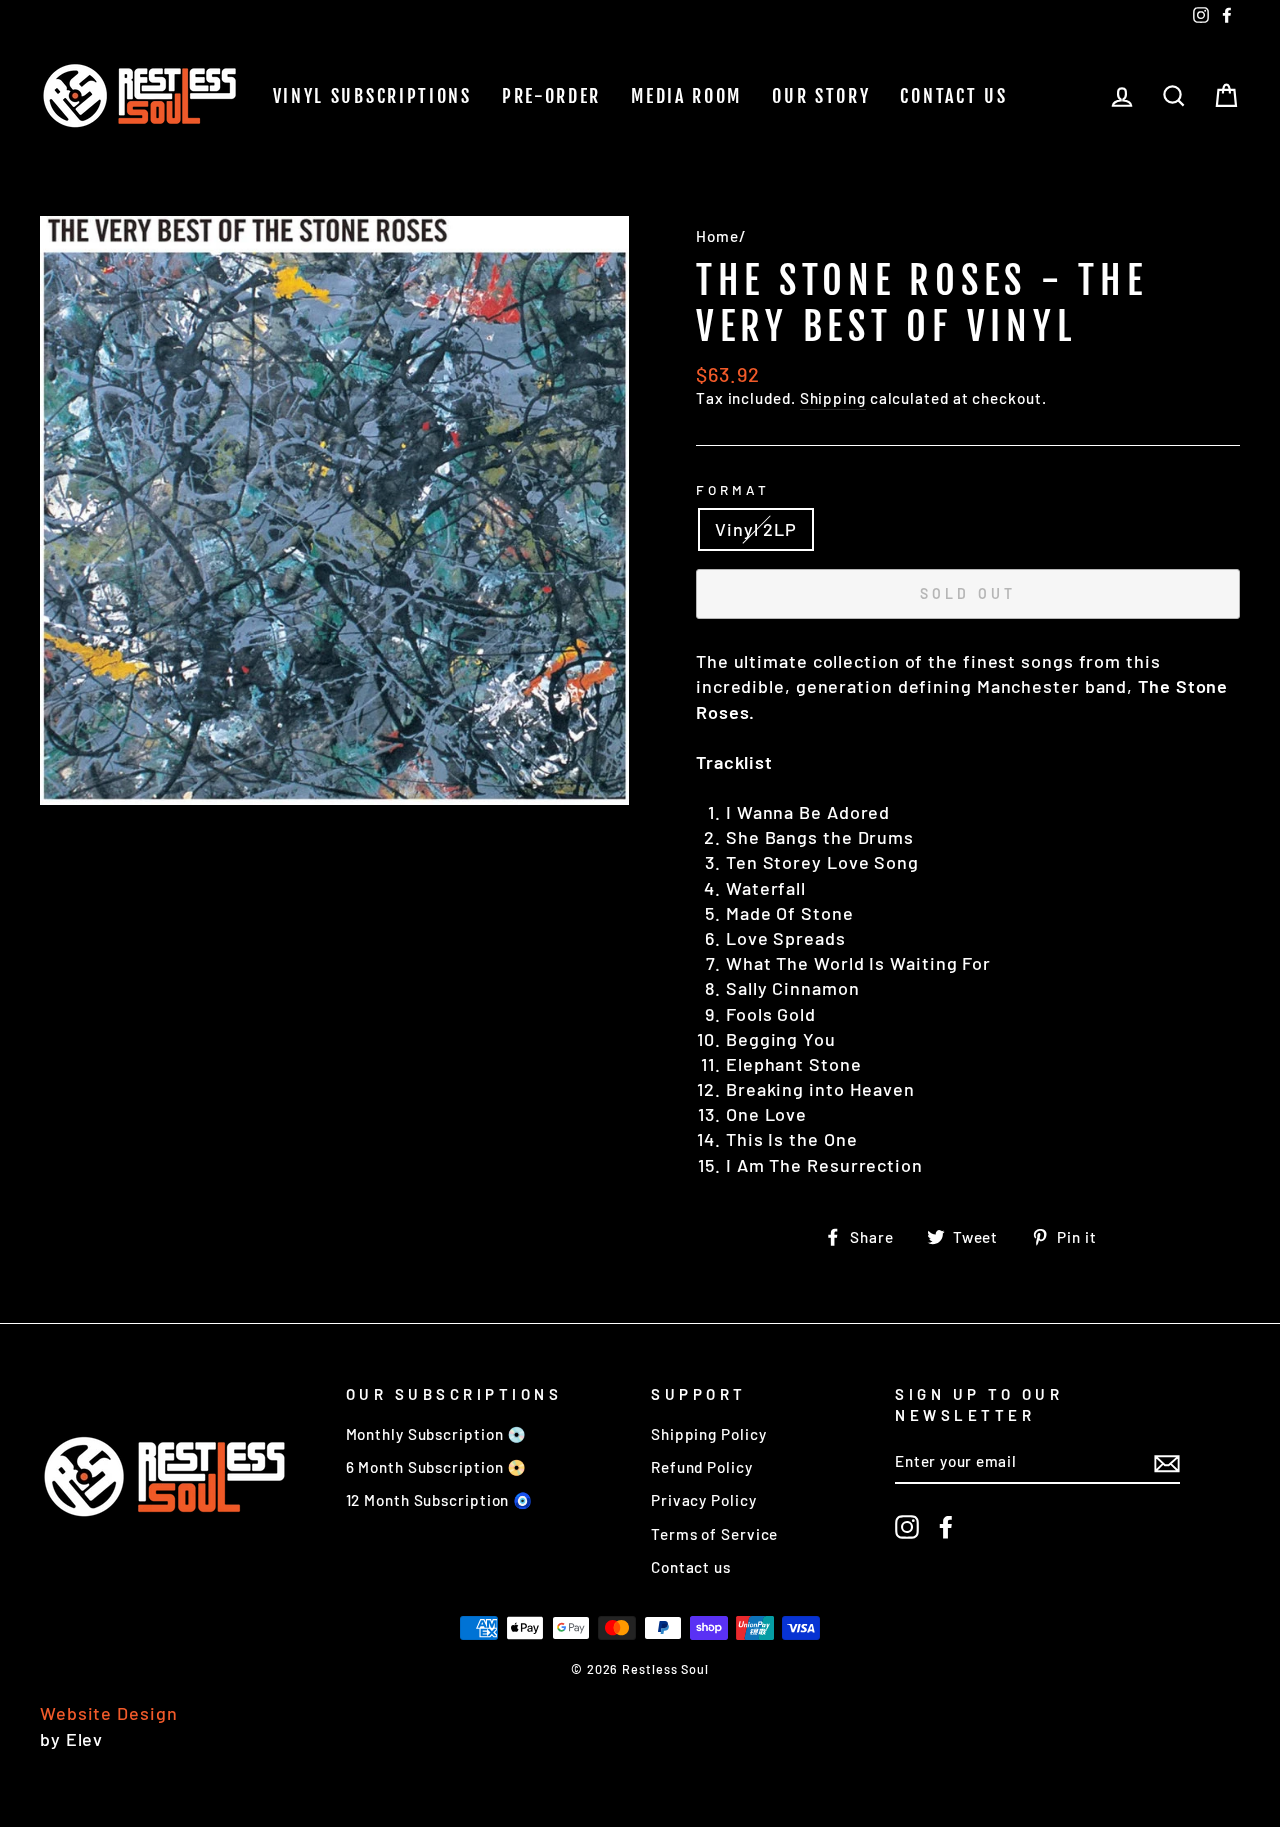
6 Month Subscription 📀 (437, 1467)
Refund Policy (702, 1467)
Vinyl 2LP (756, 529)
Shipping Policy (709, 1434)
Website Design (109, 1713)
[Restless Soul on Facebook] (946, 1526)
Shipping (833, 398)
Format (733, 489)
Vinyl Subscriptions (372, 96)
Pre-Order (551, 96)
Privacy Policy (704, 1500)
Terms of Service (714, 1534)
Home (717, 236)
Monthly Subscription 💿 (437, 1434)
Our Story (821, 96)
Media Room (686, 96)
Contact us (953, 96)
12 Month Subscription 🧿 (440, 1500)
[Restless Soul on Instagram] (907, 1526)
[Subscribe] (1167, 1463)
